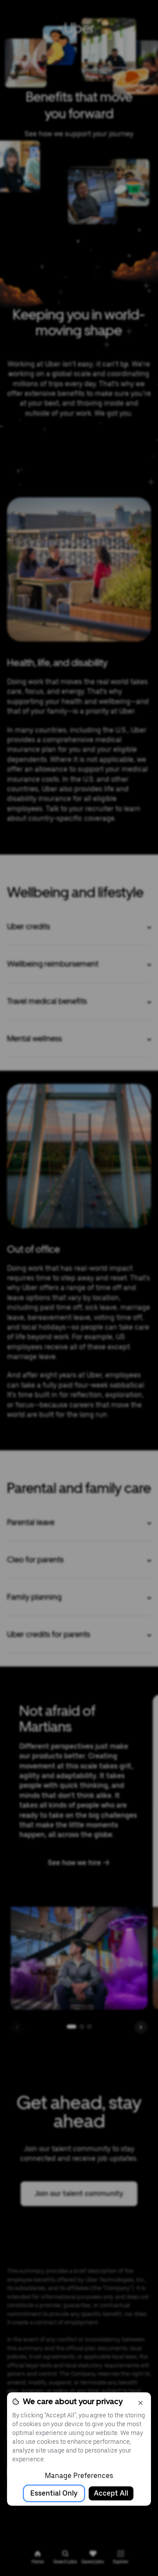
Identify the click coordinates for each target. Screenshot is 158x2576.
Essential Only (54, 2493)
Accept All (111, 2493)
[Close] (140, 2403)
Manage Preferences (79, 2476)
